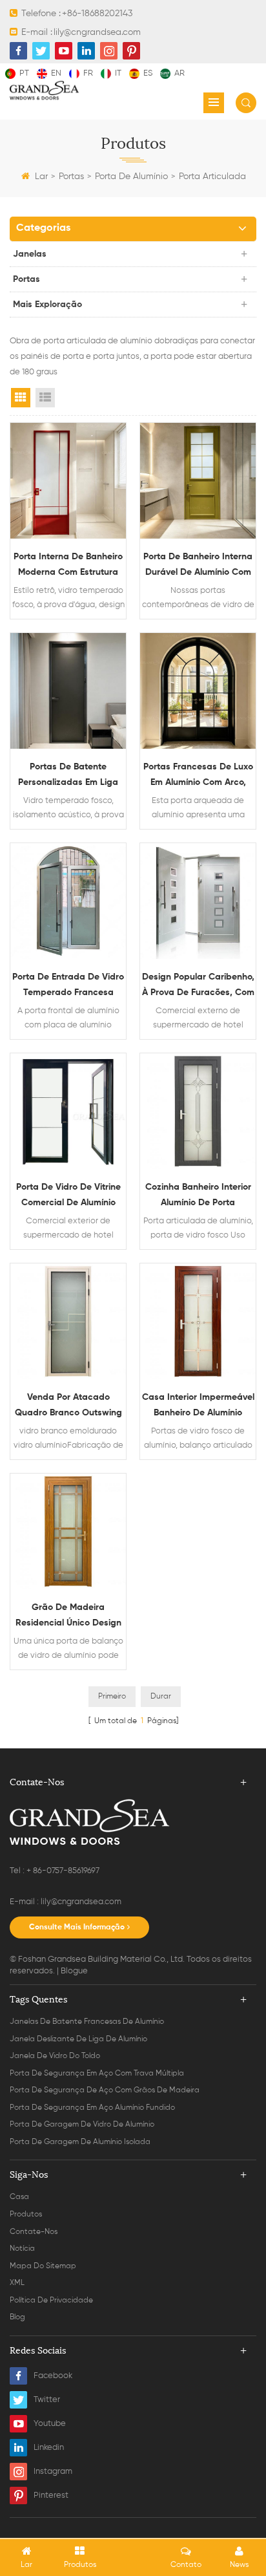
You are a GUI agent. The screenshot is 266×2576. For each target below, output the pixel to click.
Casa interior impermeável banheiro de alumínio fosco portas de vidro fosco (198, 1407)
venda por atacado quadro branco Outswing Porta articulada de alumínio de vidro (68, 1407)
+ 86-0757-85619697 (63, 1871)
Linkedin (49, 2448)
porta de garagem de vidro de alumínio (82, 2125)
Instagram (53, 2472)
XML (17, 2283)
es (148, 73)
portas (71, 177)
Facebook (53, 2376)
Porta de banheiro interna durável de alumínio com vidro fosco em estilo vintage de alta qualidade (198, 566)
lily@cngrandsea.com (97, 32)
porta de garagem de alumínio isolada (80, 2142)
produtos (26, 2215)
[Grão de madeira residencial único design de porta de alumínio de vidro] (68, 1531)
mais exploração (47, 305)
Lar (41, 177)
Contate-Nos (34, 2232)
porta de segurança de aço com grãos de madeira (105, 2090)
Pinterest (51, 2495)
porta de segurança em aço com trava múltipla (97, 2074)
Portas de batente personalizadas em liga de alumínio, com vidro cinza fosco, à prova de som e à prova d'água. (68, 776)
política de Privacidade (51, 2301)
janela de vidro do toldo (55, 2056)
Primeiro (112, 1697)
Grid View (21, 398)
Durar (161, 1697)
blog (17, 2317)
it (118, 73)
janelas (30, 254)
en (56, 73)
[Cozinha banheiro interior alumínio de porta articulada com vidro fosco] (198, 1111)
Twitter (47, 2400)
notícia (22, 2249)
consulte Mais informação (77, 1927)
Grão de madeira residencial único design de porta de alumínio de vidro (68, 1617)
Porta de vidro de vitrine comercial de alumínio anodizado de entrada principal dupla (68, 1197)
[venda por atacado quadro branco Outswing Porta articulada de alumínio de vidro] (68, 1321)
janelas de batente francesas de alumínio (87, 2022)
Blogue (74, 1971)
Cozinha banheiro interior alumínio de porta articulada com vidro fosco (198, 1197)
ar (179, 73)
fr (88, 73)
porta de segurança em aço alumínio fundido (92, 2108)
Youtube (50, 2424)
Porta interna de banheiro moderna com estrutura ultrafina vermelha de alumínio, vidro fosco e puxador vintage (68, 566)
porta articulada (212, 177)
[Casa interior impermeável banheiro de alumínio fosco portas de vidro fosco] (198, 1321)
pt (24, 73)
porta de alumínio (131, 177)
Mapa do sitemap (43, 2266)
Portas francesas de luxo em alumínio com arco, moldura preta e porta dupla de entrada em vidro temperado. (198, 776)
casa (19, 2197)
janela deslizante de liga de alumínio (78, 2039)
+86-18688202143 (97, 14)
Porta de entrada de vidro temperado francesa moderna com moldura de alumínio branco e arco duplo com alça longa (68, 986)
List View (45, 398)
